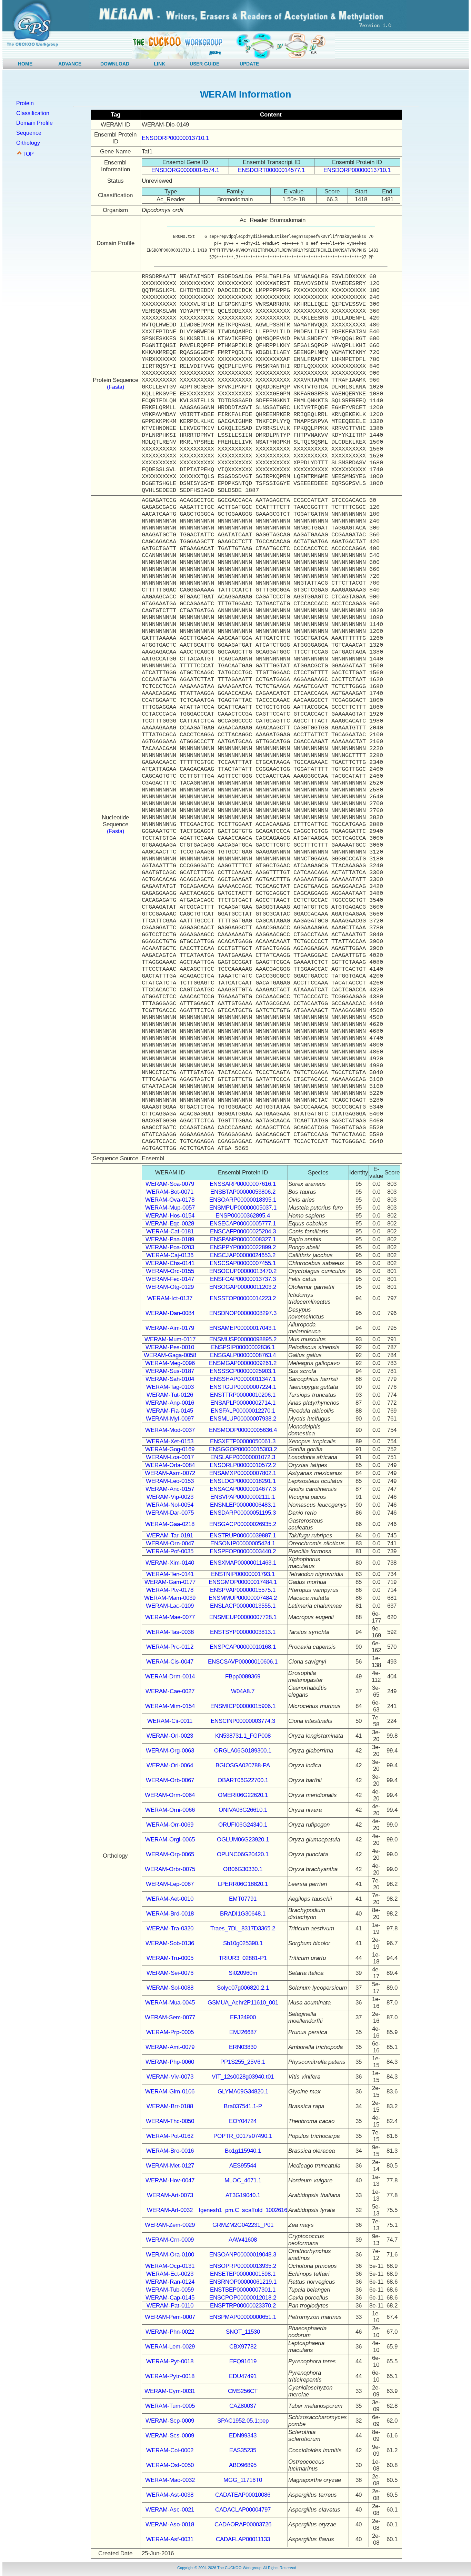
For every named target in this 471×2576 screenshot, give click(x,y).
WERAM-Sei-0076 (170, 1973)
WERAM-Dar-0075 (170, 1513)
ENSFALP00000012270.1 (243, 1411)
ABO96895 (243, 2465)
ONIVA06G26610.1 (243, 1810)
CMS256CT (243, 2391)
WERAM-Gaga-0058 (170, 1355)
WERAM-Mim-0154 (170, 1706)
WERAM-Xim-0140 (170, 1563)
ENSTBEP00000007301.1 (243, 2290)
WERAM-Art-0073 (170, 2195)
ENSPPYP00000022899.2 (243, 1247)
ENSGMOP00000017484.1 (243, 1582)
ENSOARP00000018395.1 (243, 1200)
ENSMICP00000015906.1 (243, 1706)
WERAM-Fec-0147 (170, 1279)
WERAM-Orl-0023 (170, 1736)
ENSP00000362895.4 (243, 1216)
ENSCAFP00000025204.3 (243, 1231)
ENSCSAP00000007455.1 (243, 1263)
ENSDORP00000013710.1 (175, 138)
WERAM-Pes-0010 (170, 1347)
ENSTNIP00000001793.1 (243, 1574)
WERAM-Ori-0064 (170, 1765)
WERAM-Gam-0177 (170, 1582)
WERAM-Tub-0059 (170, 2290)
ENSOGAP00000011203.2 (243, 1287)
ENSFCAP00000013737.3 (243, 1279)
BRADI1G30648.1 (243, 1914)
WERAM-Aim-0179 (170, 1328)
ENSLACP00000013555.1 (243, 1606)
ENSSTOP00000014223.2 (243, 1298)
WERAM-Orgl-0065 (170, 1840)
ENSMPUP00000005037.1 (243, 1208)
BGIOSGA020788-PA (243, 1765)
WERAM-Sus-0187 (170, 1371)
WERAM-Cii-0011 (170, 1721)
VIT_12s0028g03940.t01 (243, 2077)
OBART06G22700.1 (243, 1780)
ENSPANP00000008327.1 (243, 1239)
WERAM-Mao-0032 (170, 2480)
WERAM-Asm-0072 (170, 1473)
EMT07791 (243, 1899)
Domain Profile (34, 123)
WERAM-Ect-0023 (170, 2274)
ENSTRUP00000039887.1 (243, 1536)
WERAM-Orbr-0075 (170, 1869)
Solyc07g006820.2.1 (243, 1988)
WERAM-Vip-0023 (170, 1497)
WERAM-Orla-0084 (170, 1465)
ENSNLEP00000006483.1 (243, 1505)
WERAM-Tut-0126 (170, 1395)
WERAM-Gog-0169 (170, 1449)
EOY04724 (243, 2121)
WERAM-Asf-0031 (170, 2539)
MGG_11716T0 (243, 2480)
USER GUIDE (204, 64)
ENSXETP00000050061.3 (243, 1441)
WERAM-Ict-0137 (170, 1298)
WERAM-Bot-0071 (170, 1192)
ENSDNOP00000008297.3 (243, 1313)
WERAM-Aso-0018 (170, 2524)
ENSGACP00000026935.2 (243, 1524)
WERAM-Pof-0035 (170, 1551)
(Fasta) (116, 387)
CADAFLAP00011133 (243, 2539)
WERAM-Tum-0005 (170, 2406)
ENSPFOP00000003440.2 (243, 1551)
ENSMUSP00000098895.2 (243, 1339)
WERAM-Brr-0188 (170, 2106)
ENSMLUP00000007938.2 (243, 1419)
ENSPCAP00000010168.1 (243, 1647)
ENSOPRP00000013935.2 (243, 2266)
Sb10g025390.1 (243, 1943)
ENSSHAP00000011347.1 (243, 1379)
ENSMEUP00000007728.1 (243, 1617)
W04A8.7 (243, 1691)
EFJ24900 (243, 2017)
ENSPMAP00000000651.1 (243, 2317)
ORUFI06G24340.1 (243, 1825)
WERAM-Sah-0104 (170, 1379)
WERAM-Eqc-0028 (170, 1224)
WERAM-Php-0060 (170, 2062)
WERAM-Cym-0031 (170, 2391)
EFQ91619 (243, 2361)
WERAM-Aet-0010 (170, 1899)
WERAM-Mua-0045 (170, 2003)
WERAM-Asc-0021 (170, 2510)
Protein (25, 103)
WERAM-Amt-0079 (170, 2047)
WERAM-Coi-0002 (170, 2450)
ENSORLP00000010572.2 (243, 1465)
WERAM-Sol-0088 (170, 1988)
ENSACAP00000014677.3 (243, 1489)
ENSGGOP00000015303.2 (243, 1449)
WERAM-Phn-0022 (170, 2332)
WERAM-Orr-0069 (170, 1825)
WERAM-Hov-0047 (170, 2180)
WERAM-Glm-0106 (170, 2092)
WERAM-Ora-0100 (170, 2255)
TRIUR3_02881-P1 (243, 1958)
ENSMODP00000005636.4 (243, 1430)
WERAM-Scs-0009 (170, 2436)
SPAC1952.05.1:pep (243, 2421)
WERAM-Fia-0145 (170, 1411)
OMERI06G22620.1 (243, 1795)
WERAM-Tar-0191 (170, 1536)
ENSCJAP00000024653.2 (243, 1255)
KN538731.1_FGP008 (243, 1736)
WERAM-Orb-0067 (170, 1780)
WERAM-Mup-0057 (170, 1208)
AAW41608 (243, 2240)
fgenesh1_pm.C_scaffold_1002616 (243, 2210)
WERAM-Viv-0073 (170, 2077)
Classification (33, 113)
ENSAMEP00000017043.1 (243, 1328)
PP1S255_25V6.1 (243, 2062)
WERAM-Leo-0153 (170, 1481)
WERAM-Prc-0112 (170, 1647)
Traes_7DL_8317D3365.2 (243, 1928)
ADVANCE (70, 64)
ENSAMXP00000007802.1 (243, 1473)
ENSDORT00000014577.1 (271, 170)
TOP (28, 154)
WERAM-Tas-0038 (170, 1632)
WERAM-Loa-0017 (170, 1457)
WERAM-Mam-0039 (170, 1598)
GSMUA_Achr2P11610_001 (243, 2003)
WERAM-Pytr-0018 (170, 2376)
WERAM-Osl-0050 (170, 2465)
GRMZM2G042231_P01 (243, 2225)
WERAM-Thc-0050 (170, 2121)
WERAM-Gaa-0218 (170, 1524)
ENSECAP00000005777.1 (243, 1224)
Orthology (28, 143)
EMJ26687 (243, 2032)
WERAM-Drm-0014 (170, 1676)
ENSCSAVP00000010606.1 (243, 1662)
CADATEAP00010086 (243, 2495)
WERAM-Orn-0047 (170, 1543)
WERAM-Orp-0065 (170, 1854)
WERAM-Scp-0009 (170, 2421)
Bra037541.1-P (243, 2106)
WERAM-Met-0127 (170, 2166)
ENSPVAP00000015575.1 (243, 1590)
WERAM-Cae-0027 (170, 1691)
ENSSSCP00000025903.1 (243, 1371)
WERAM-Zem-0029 (170, 2225)
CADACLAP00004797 (243, 2510)
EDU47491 (243, 2376)
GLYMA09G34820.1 (243, 2092)
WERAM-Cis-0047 (170, 1662)
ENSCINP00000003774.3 (243, 1721)
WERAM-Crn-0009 (170, 2240)
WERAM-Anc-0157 (170, 1489)
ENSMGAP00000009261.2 (243, 1363)
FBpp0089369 (243, 1676)
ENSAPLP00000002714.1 (243, 1403)
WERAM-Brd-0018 (170, 1914)
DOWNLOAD (115, 64)
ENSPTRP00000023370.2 (243, 2306)
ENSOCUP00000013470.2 (243, 1271)
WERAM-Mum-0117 (170, 1339)
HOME (25, 64)
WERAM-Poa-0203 (170, 1247)
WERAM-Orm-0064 (170, 1795)
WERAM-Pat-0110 (170, 2306)
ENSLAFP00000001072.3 (243, 1457)
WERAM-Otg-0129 (170, 1287)
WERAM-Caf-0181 (170, 1231)
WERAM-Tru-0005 (170, 1958)
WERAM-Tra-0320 (170, 1928)
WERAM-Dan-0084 (170, 1313)
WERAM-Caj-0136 (170, 1255)
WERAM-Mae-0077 (170, 1617)
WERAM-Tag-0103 (170, 1387)
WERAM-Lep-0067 (170, 1884)
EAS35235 (243, 2450)
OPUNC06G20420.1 (243, 1854)
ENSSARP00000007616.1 (243, 1184)
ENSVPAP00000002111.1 (243, 1497)
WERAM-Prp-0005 (170, 2032)
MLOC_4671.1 (243, 2180)
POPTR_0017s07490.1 (243, 2136)
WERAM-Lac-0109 (170, 1606)
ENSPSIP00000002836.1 (243, 1347)
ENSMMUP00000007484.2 (243, 1598)
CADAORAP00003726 (243, 2524)
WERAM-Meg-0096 (170, 1363)
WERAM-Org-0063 (170, 1751)
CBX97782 (243, 2347)
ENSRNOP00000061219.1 (243, 2282)
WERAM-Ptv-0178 (170, 1590)
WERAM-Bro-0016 (170, 2151)
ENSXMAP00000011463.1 (243, 1563)
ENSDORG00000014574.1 (185, 170)
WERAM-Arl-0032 (170, 2210)
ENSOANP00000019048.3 (243, 2255)
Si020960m (243, 1973)
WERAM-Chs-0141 (170, 1263)
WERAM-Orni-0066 (170, 1810)
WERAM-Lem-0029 (170, 2347)
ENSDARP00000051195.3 (243, 1513)
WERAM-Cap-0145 (170, 2298)
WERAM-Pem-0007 (170, 2317)
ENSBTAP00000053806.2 (243, 1192)
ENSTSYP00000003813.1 (243, 1632)
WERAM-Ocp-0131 (170, 2266)
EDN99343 (243, 2436)
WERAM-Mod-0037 (170, 1430)
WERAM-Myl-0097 (170, 1419)
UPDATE (249, 64)
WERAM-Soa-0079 (170, 1184)
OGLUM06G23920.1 (243, 1840)
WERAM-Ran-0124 (170, 2282)
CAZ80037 (243, 2406)
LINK (159, 64)
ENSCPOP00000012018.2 (243, 2298)
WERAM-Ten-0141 (170, 1574)
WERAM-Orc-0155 (170, 1271)
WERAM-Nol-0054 (170, 1505)
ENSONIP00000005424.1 (243, 1543)
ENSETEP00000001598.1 (243, 2274)
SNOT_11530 (243, 2332)
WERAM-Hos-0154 (170, 1216)
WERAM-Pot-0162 (170, 2136)
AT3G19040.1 (243, 2195)
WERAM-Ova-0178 (170, 1200)
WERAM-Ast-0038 (170, 2495)
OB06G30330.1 (243, 1869)
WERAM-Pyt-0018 (170, 2361)
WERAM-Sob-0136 (170, 1943)
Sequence (29, 133)
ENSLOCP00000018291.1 (243, 1481)
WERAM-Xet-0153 (170, 1441)
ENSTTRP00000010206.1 (243, 1395)
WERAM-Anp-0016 (170, 1403)
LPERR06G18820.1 (243, 1884)
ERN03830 (243, 2047)
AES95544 (243, 2166)
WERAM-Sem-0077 (170, 2017)
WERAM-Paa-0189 (170, 1239)
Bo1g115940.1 (243, 2151)
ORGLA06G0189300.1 (243, 1751)
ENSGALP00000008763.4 (243, 1355)
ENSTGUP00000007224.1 (243, 1387)
